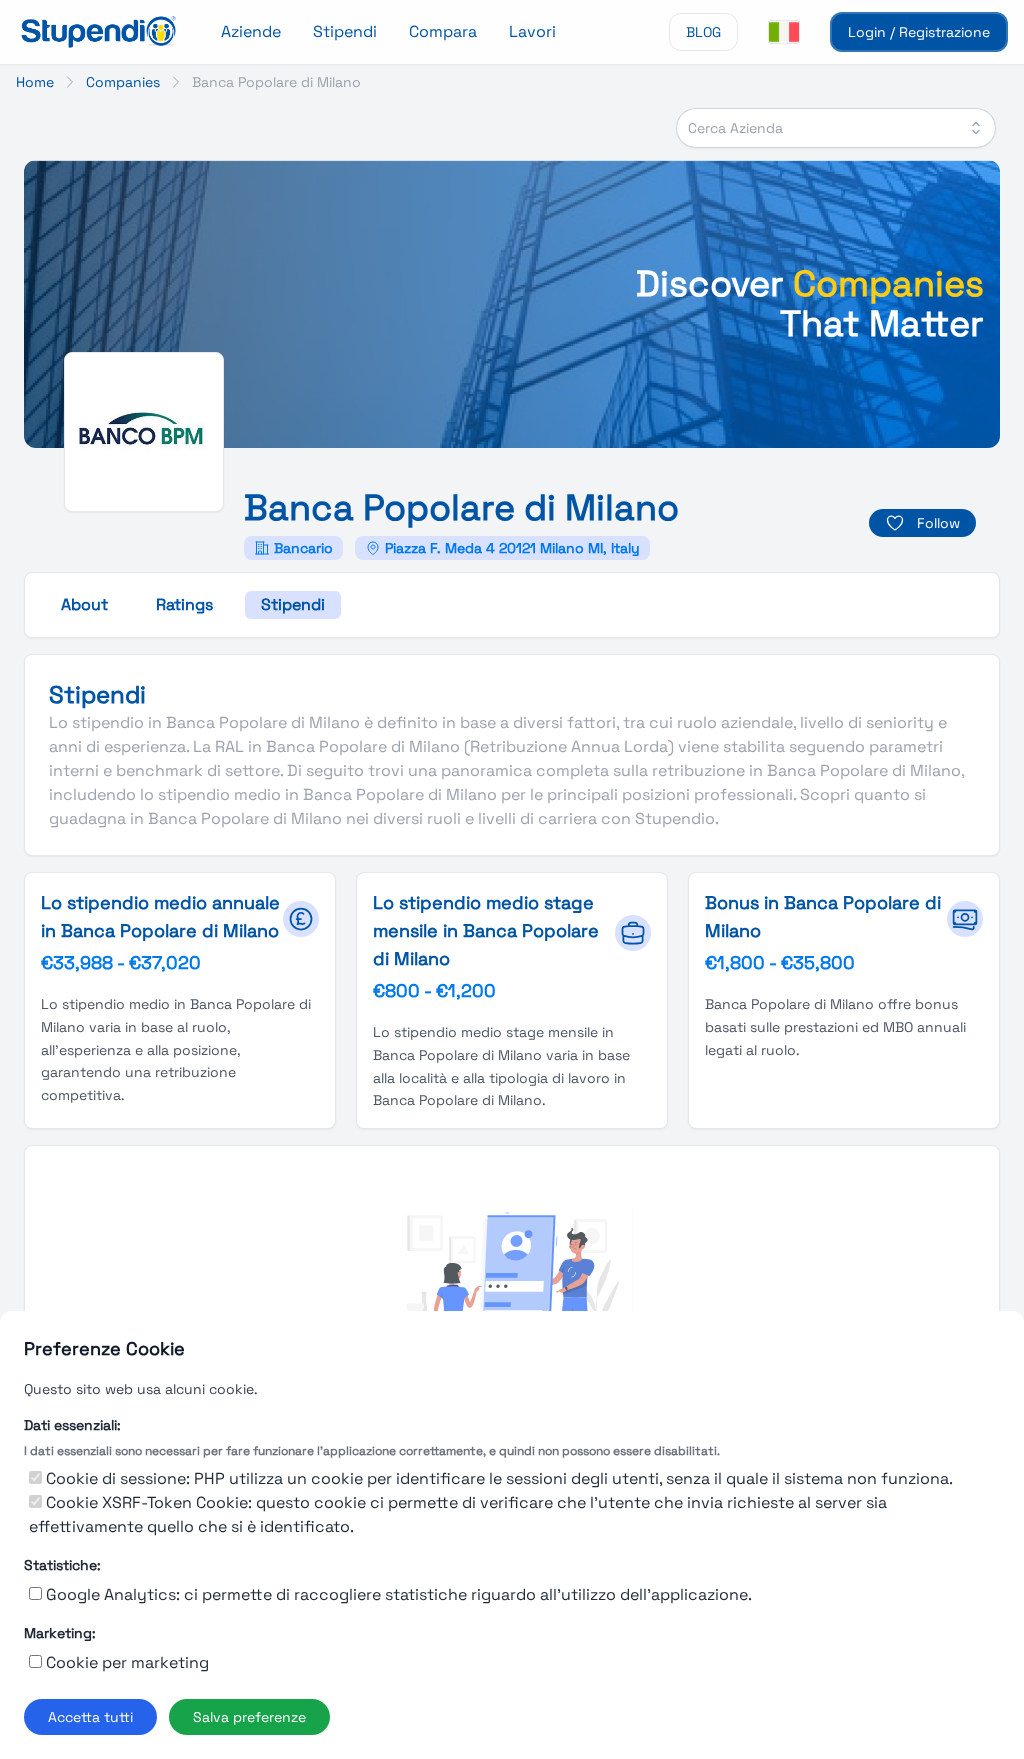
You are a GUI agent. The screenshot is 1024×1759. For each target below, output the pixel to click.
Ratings (184, 604)
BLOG (703, 32)
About (84, 604)
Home (35, 82)
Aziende (251, 31)
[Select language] (784, 32)
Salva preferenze (249, 1717)
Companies (123, 82)
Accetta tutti (90, 1717)
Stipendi (345, 31)
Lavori (532, 31)
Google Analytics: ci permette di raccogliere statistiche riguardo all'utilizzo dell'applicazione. (399, 1594)
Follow (938, 523)
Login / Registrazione (919, 32)
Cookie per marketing (127, 1662)
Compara (443, 31)
